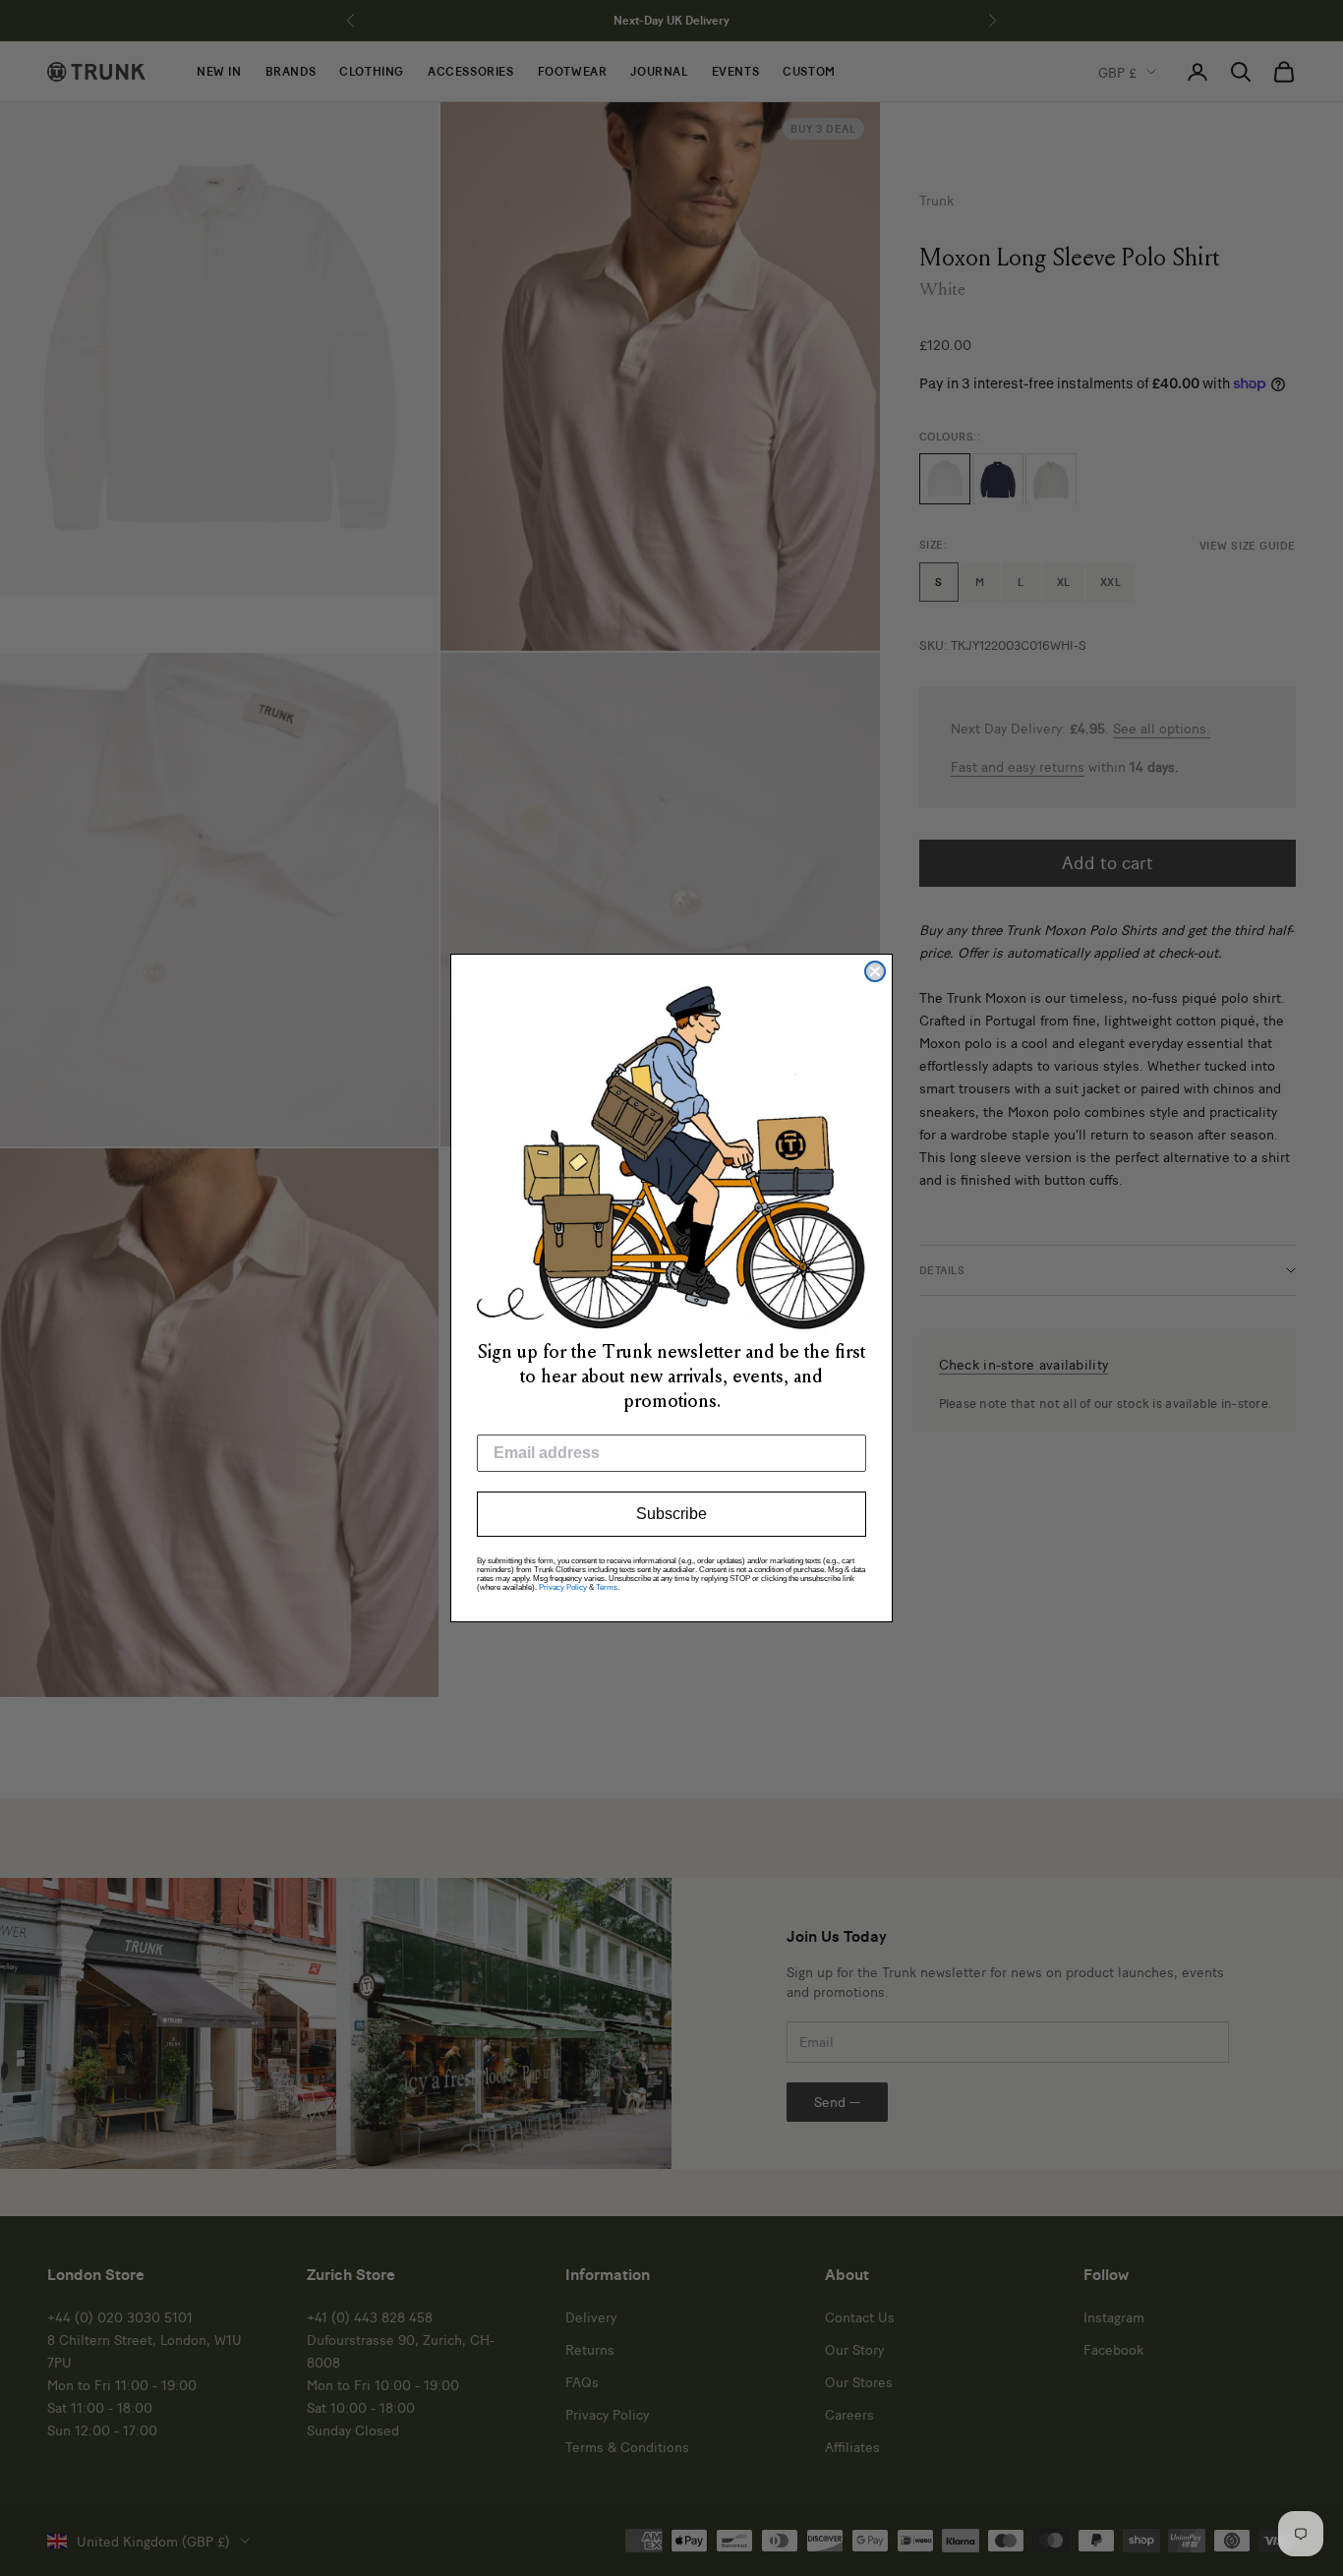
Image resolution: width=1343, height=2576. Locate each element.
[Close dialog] (875, 971)
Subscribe (671, 1514)
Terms (607, 1587)
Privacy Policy (563, 1587)
